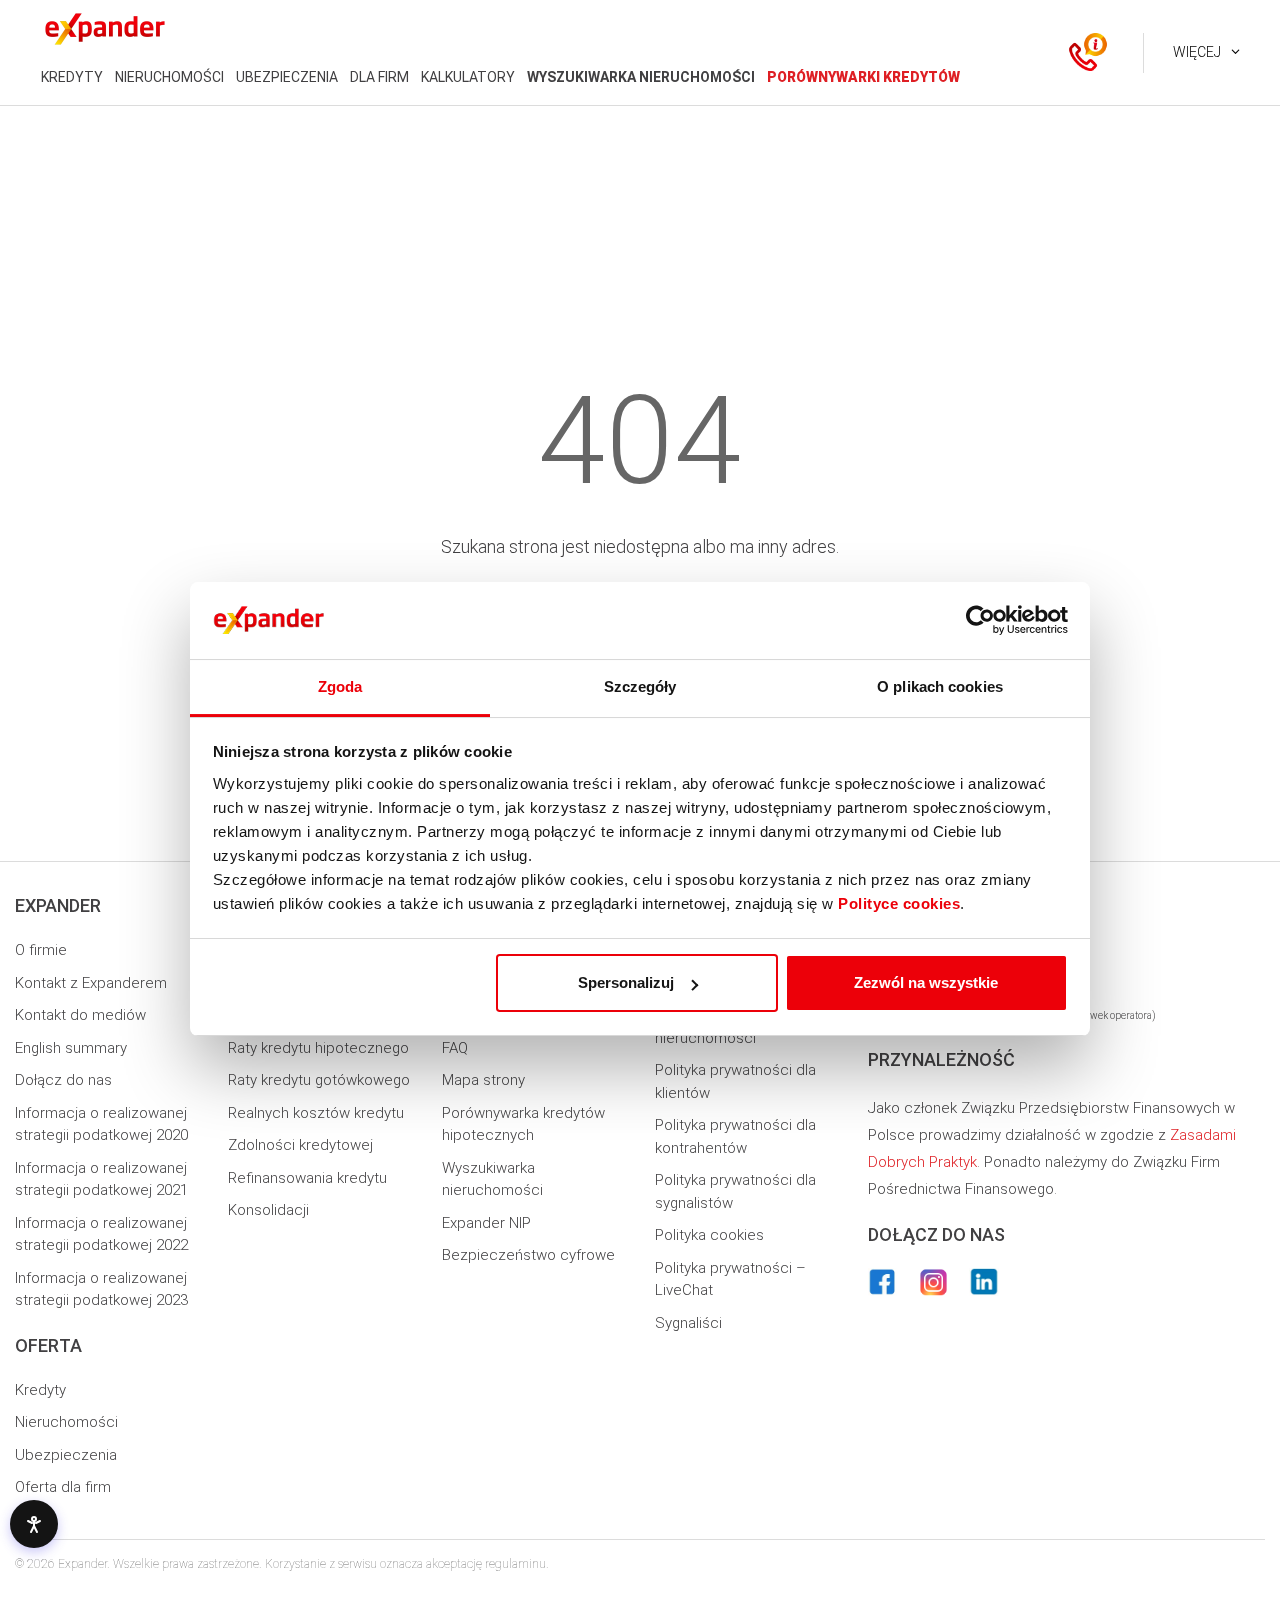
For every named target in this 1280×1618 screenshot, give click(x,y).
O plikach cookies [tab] (940, 686)
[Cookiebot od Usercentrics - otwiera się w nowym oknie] (980, 621)
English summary (71, 1048)
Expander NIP (486, 1223)
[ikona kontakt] (1083, 53)
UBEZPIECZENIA (287, 77)
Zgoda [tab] (340, 686)
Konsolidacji (268, 1210)
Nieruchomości (66, 1422)
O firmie (41, 950)
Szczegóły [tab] (640, 686)
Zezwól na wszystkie (926, 982)
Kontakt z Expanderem (91, 983)
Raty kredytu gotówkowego (319, 1080)
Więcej (1197, 52)
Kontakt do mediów (80, 1015)
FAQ (455, 1048)
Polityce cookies (899, 903)
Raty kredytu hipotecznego (318, 1048)
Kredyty (40, 1390)
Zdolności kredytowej (300, 1145)
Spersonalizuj (626, 982)
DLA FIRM (379, 77)
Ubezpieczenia (66, 1455)
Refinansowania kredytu (307, 1178)
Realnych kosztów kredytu (316, 1113)
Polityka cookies (709, 1235)
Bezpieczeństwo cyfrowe (528, 1255)
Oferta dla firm (63, 1487)
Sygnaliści (688, 1323)
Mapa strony (483, 1080)
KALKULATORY (468, 77)
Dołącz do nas (63, 1080)
